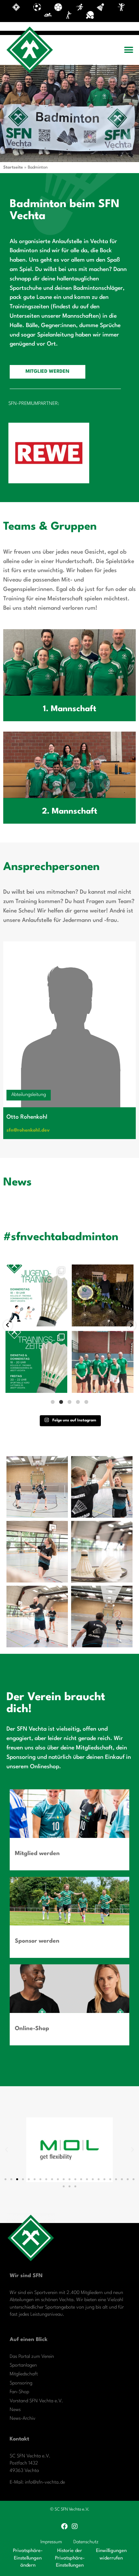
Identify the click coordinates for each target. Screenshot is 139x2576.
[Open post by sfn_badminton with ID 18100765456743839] (103, 1295)
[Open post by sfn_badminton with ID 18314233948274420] (36, 1295)
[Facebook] (64, 2526)
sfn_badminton (36, 1270)
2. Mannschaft (70, 812)
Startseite (13, 167)
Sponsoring (21, 2383)
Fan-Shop (19, 2392)
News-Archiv (23, 2419)
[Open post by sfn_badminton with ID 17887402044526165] (36, 1362)
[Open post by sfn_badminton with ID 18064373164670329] (103, 1362)
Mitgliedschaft (24, 2374)
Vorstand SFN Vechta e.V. (36, 2401)
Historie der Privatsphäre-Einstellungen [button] (70, 2558)
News (15, 2410)
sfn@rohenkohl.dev (28, 1130)
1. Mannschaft (70, 709)
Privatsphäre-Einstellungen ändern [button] (28, 2558)
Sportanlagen (23, 2365)
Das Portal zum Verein (32, 2357)
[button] (128, 50)
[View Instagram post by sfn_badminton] (61, 1320)
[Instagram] (75, 2526)
